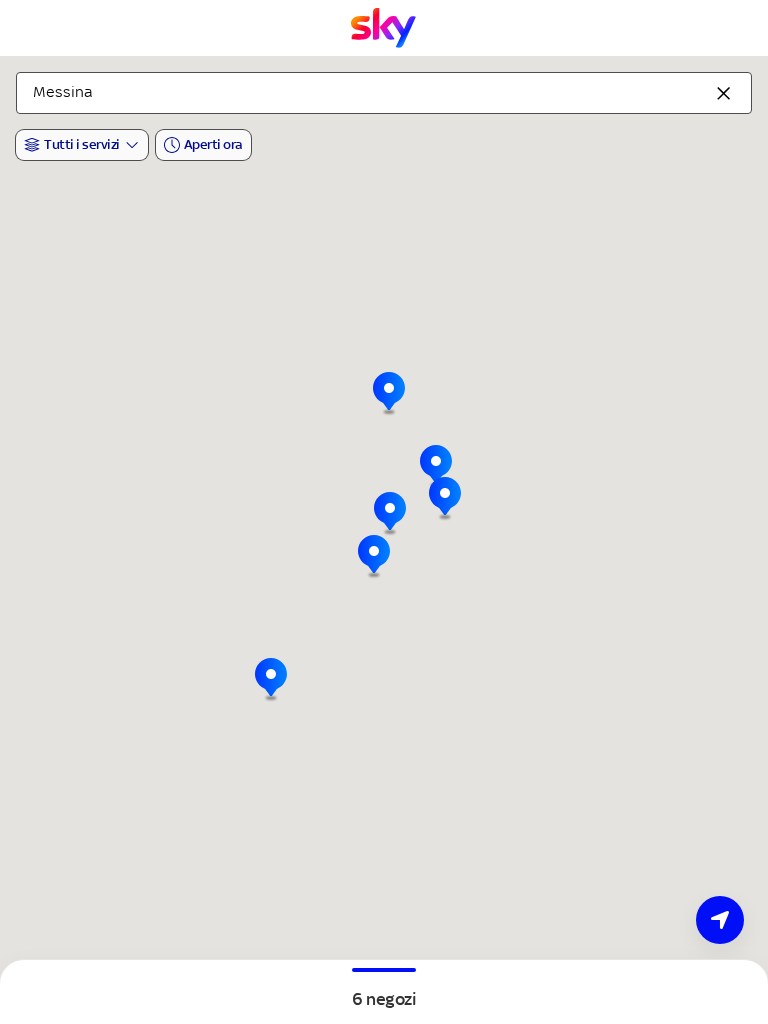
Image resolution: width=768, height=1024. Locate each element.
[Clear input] (724, 93)
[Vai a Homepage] (383, 28)
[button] (374, 557)
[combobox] (384, 93)
